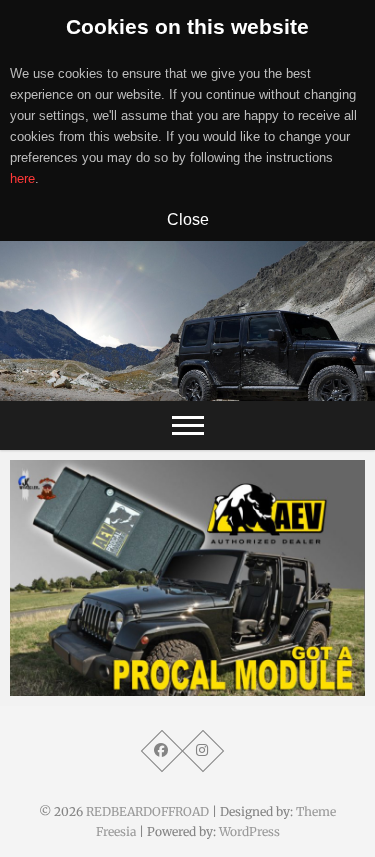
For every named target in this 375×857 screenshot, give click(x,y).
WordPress (249, 831)
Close (188, 219)
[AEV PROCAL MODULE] (187, 578)
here (22, 178)
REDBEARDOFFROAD (147, 811)
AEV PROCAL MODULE (109, 686)
